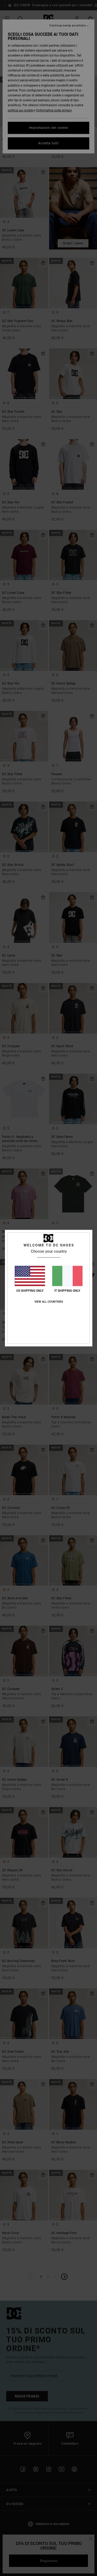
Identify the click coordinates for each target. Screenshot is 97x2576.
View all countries (49, 1302)
